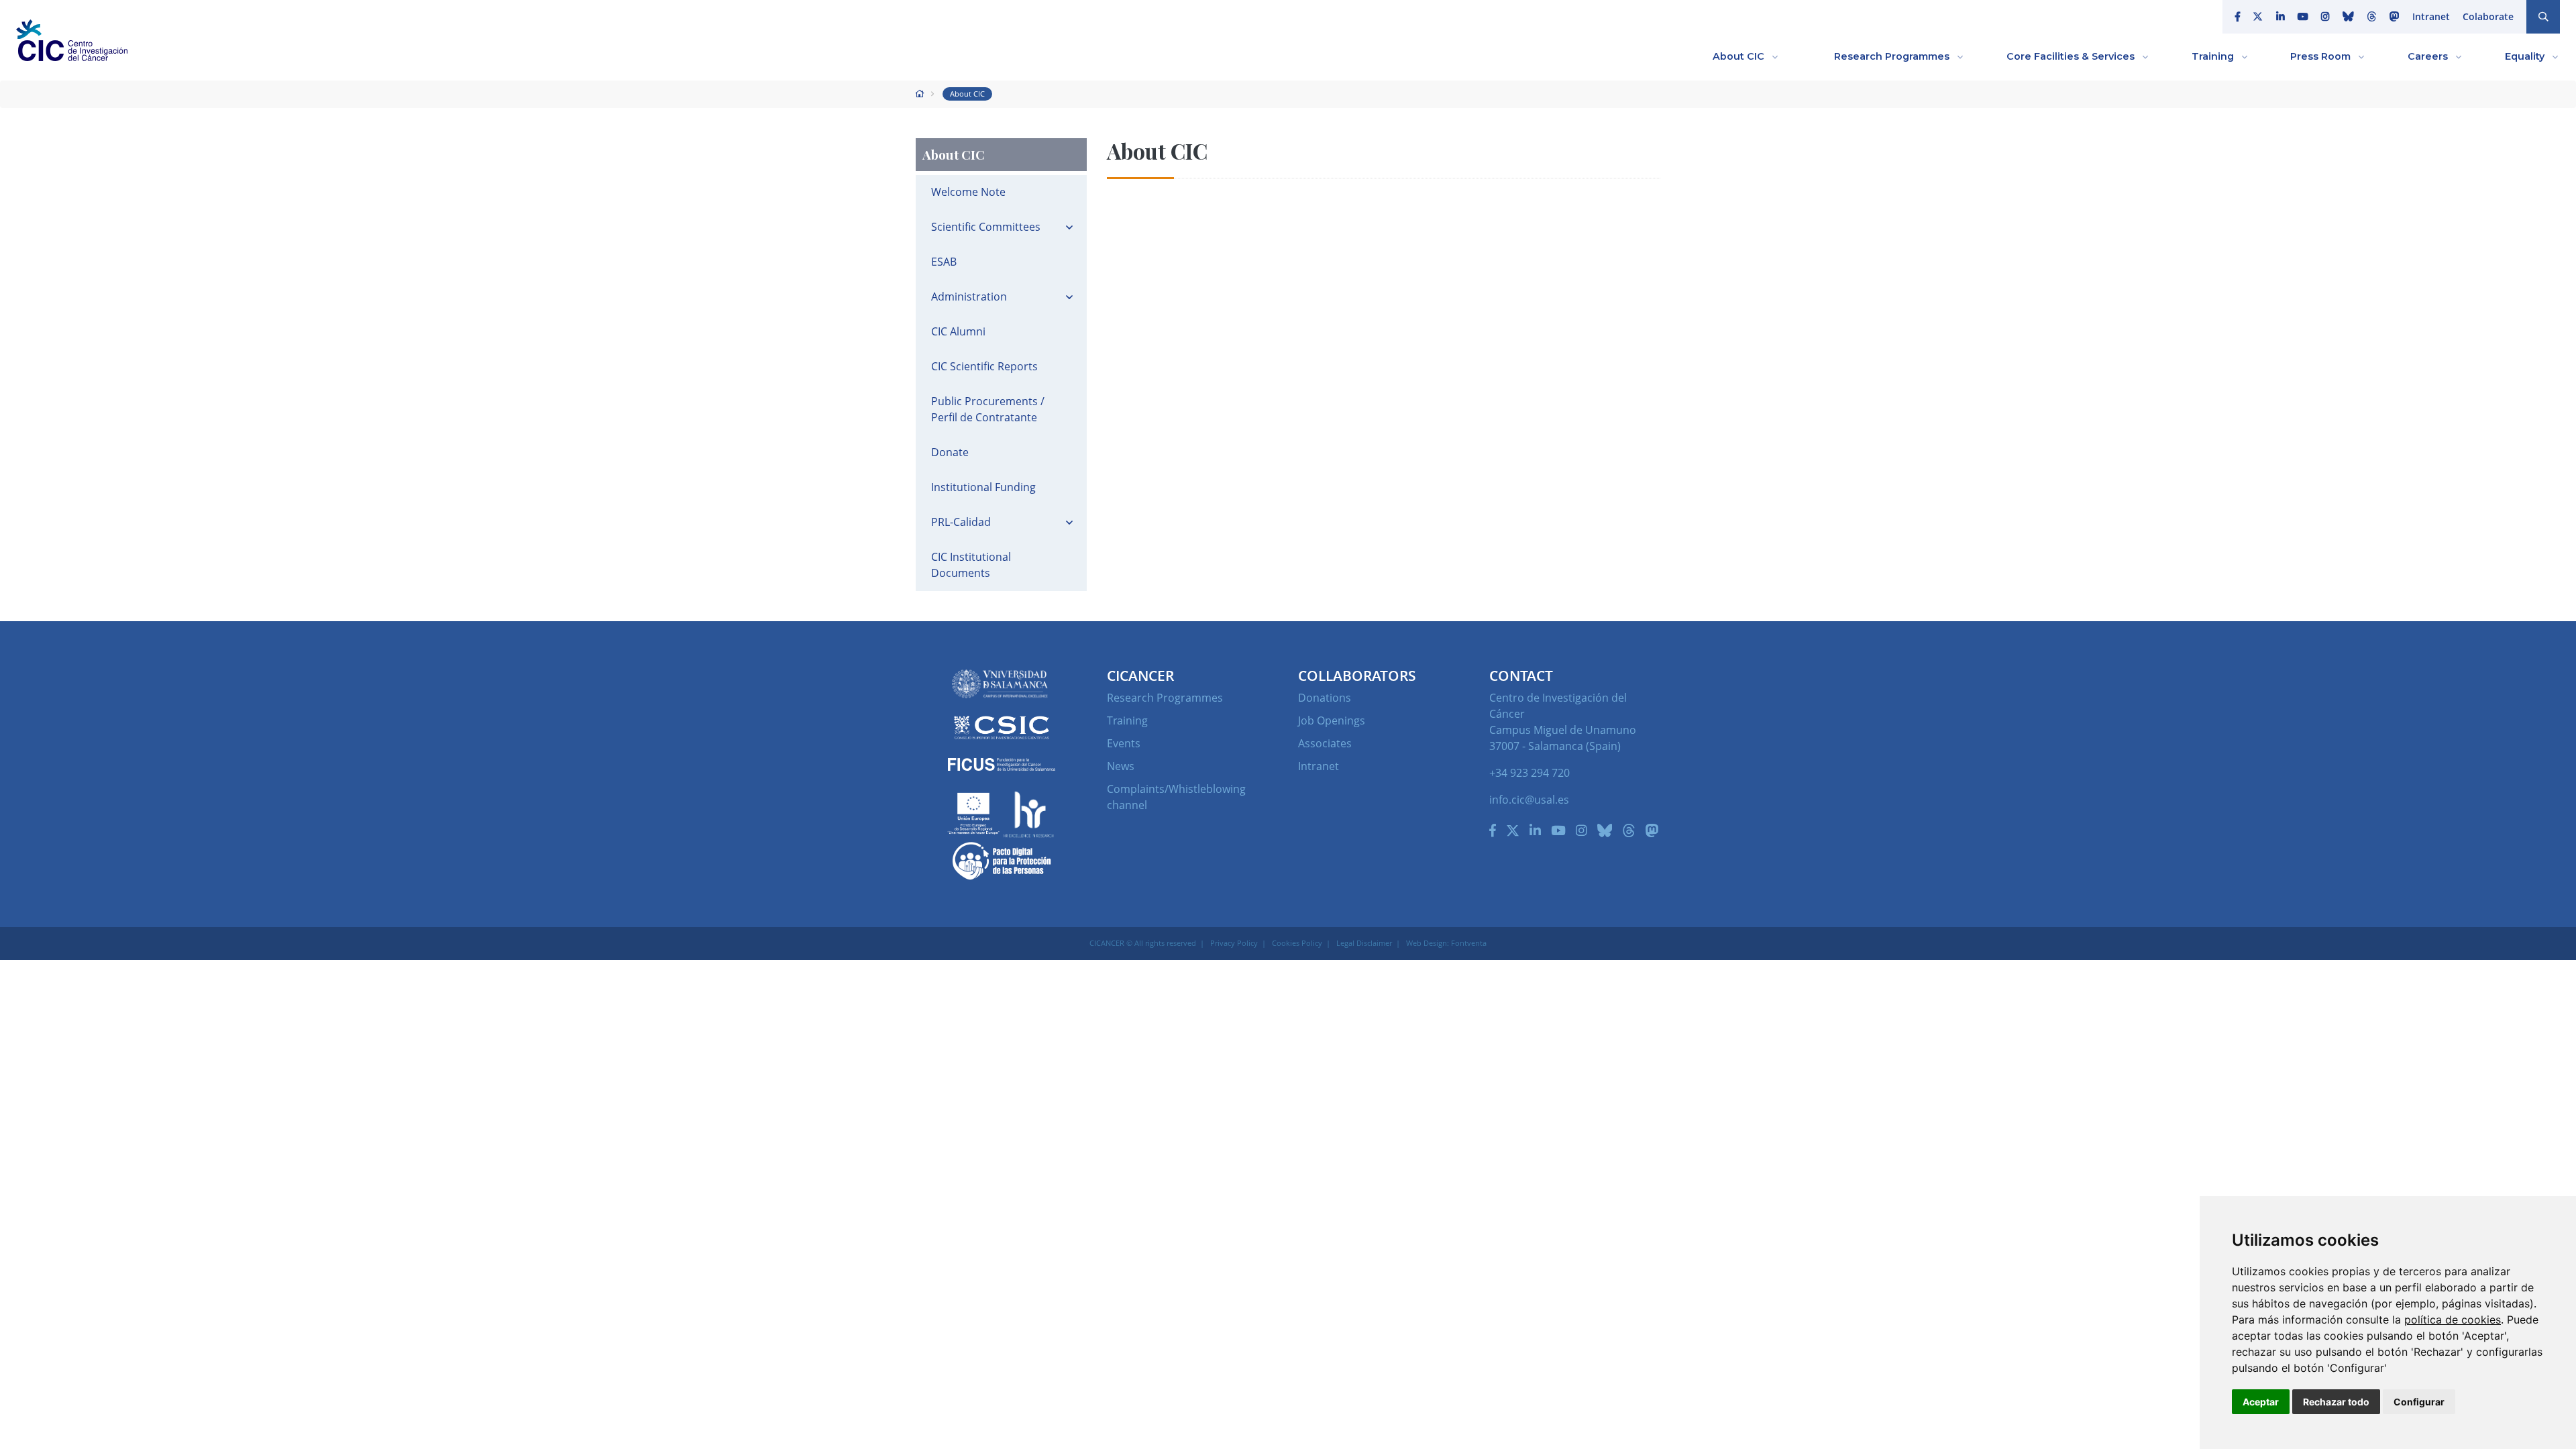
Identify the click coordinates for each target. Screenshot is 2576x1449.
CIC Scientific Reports (984, 366)
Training (1127, 720)
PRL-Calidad (961, 522)
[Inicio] (920, 94)
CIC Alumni (958, 331)
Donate (950, 452)
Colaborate (2488, 16)
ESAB (944, 262)
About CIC (967, 94)
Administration (969, 297)
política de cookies (2453, 1320)
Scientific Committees (986, 227)
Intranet (2431, 16)
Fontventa (1469, 943)
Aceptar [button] (2261, 1402)
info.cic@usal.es (1529, 800)
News (1121, 766)
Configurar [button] (2419, 1402)
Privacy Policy (1234, 943)
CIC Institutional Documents (971, 565)
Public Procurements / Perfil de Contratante (988, 409)
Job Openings (1332, 720)
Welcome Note (968, 192)
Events (1124, 743)
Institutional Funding (983, 487)
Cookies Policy (1297, 943)
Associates (1325, 743)
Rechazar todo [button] (2336, 1402)
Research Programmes (1165, 698)
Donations (1325, 698)
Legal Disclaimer (1364, 943)
